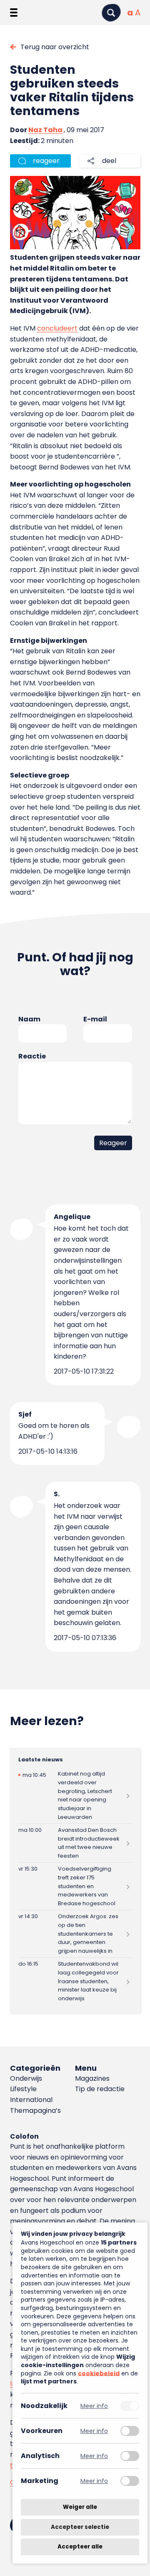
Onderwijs (26, 2078)
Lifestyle (23, 2089)
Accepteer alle (80, 2547)
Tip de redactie (100, 2089)
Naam (29, 1019)
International (31, 2100)
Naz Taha (45, 130)
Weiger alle (80, 2507)
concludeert (57, 328)
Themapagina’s (35, 2111)
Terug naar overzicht (55, 47)
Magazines (92, 2078)
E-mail (95, 1019)
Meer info (94, 2406)
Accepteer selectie (80, 2527)
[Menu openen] (14, 13)
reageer (46, 161)
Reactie (32, 1056)
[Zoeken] (111, 13)
